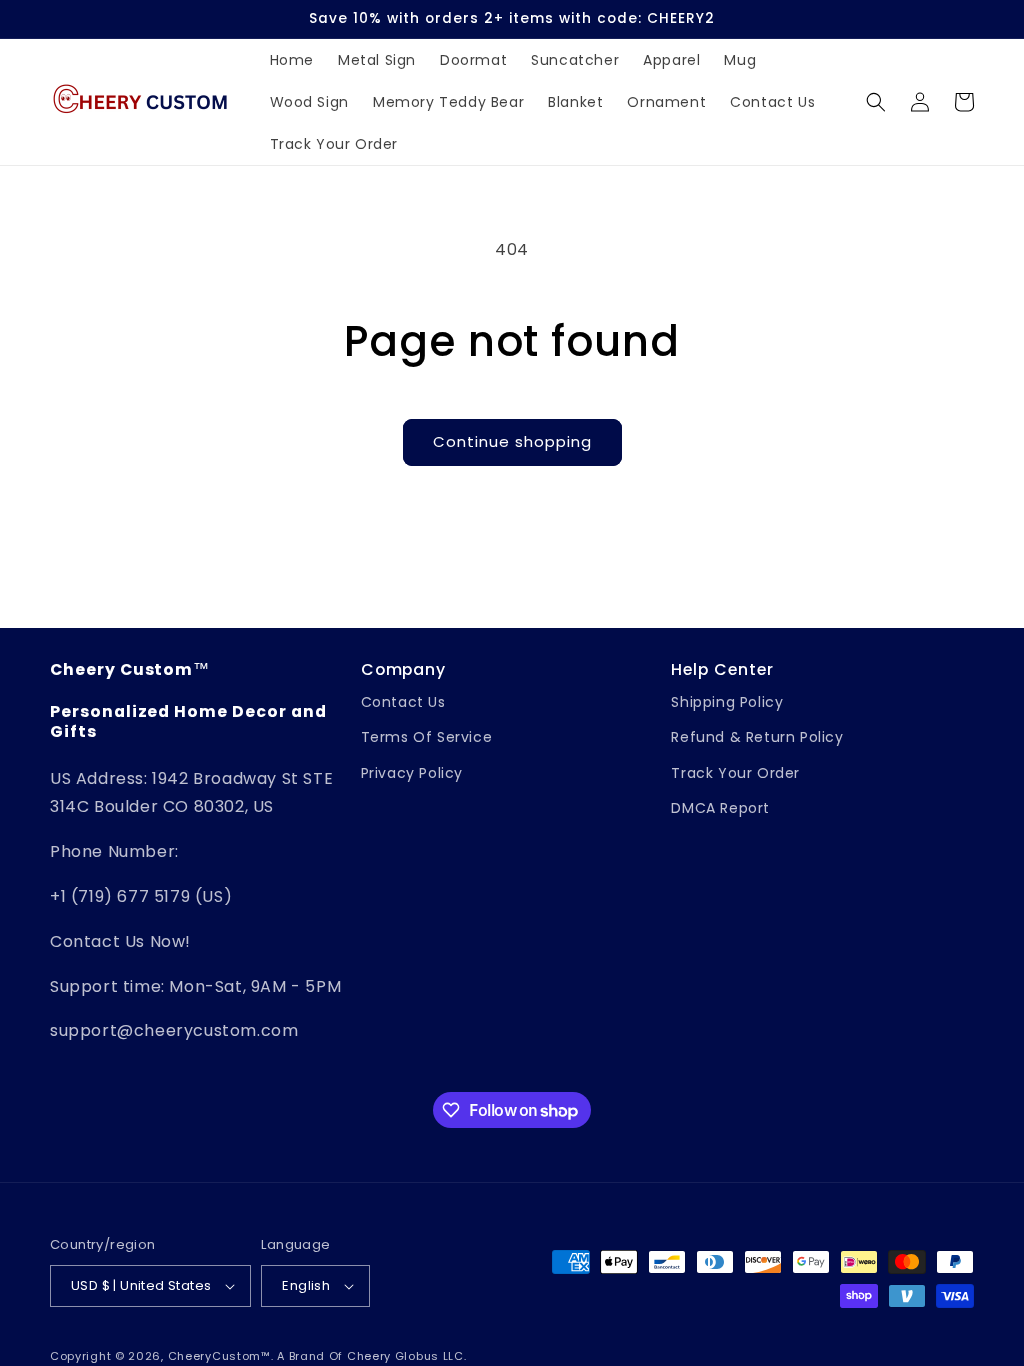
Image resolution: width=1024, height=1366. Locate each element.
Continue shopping (512, 441)
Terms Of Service (427, 737)
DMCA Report (720, 808)
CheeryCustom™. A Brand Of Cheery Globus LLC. (317, 1356)
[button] (876, 102)
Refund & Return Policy (757, 737)
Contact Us (403, 702)
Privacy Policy (412, 773)
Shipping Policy (727, 702)
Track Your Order (735, 773)
